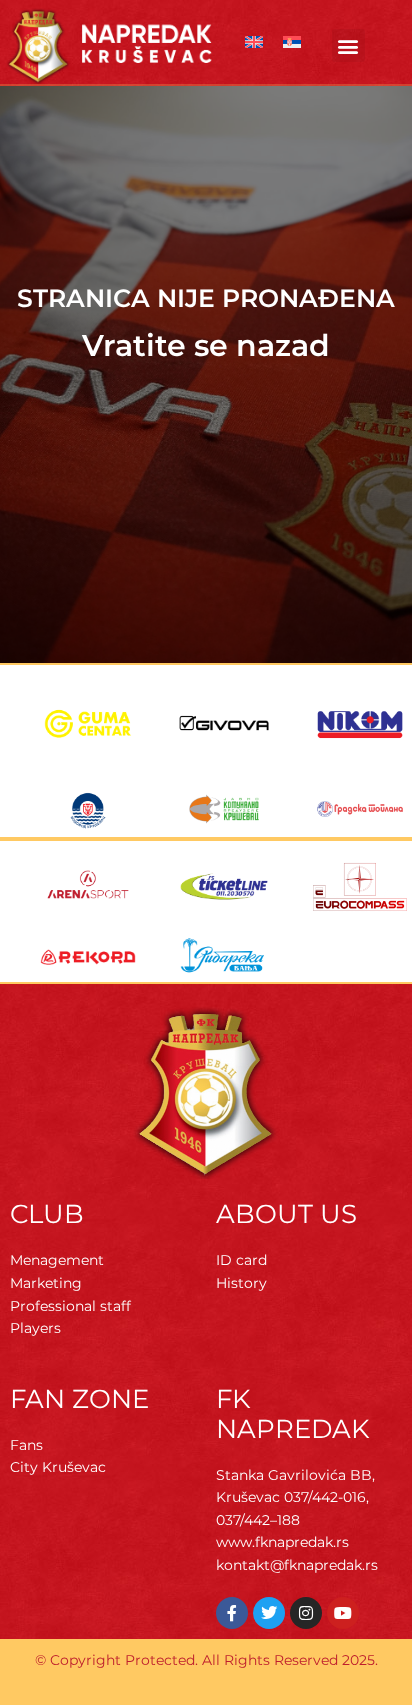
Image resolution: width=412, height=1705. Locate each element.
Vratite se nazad (206, 345)
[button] (348, 45)
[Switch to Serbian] (292, 42)
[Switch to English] (254, 42)
